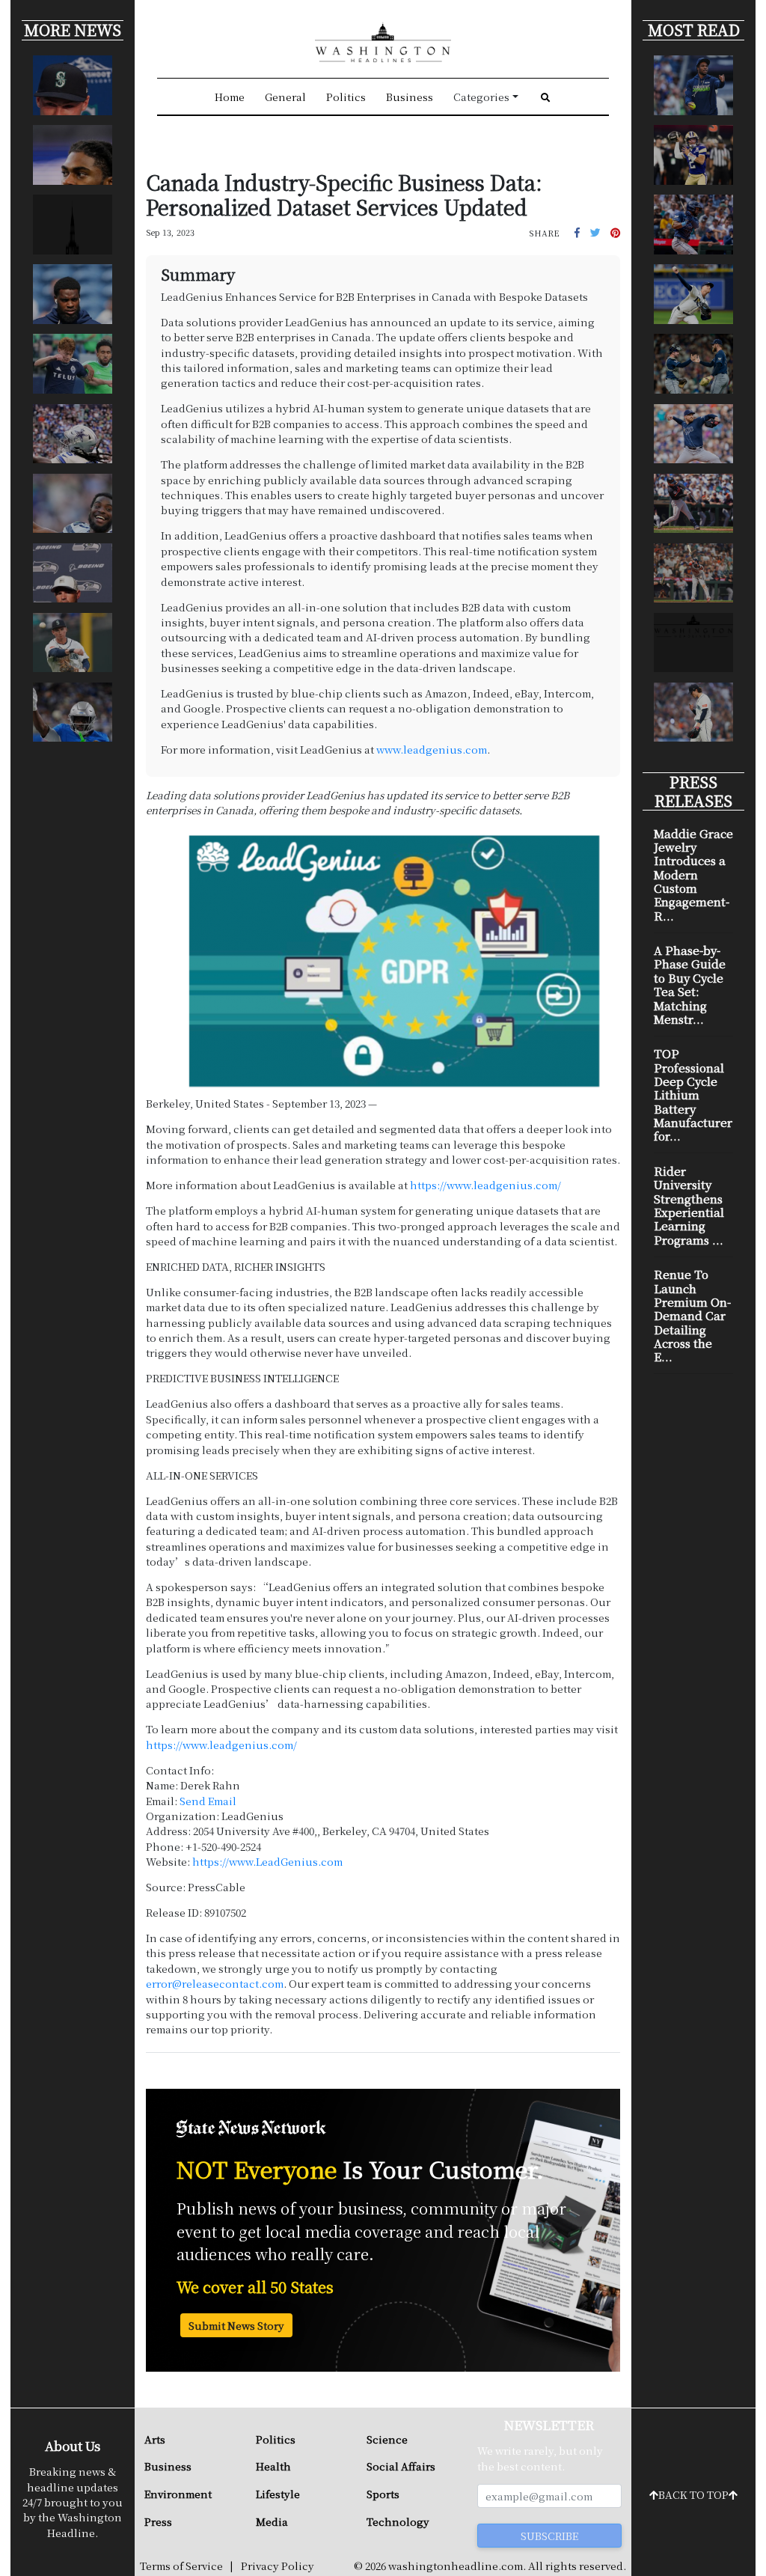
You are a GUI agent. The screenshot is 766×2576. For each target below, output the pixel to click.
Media (272, 2521)
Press (158, 2521)
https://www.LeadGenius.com (267, 1861)
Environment (178, 2494)
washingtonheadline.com (456, 2566)
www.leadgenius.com (432, 749)
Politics (346, 97)
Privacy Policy (278, 2566)
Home (230, 97)
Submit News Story (236, 2325)
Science (387, 2439)
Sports (383, 2494)
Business (410, 97)
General (285, 97)
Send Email (208, 1801)
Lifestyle (278, 2494)
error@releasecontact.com (215, 1983)
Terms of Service (181, 2566)
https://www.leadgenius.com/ (485, 1185)
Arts (155, 2439)
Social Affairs (401, 2466)
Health (273, 2466)
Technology (398, 2521)
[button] (577, 232)
